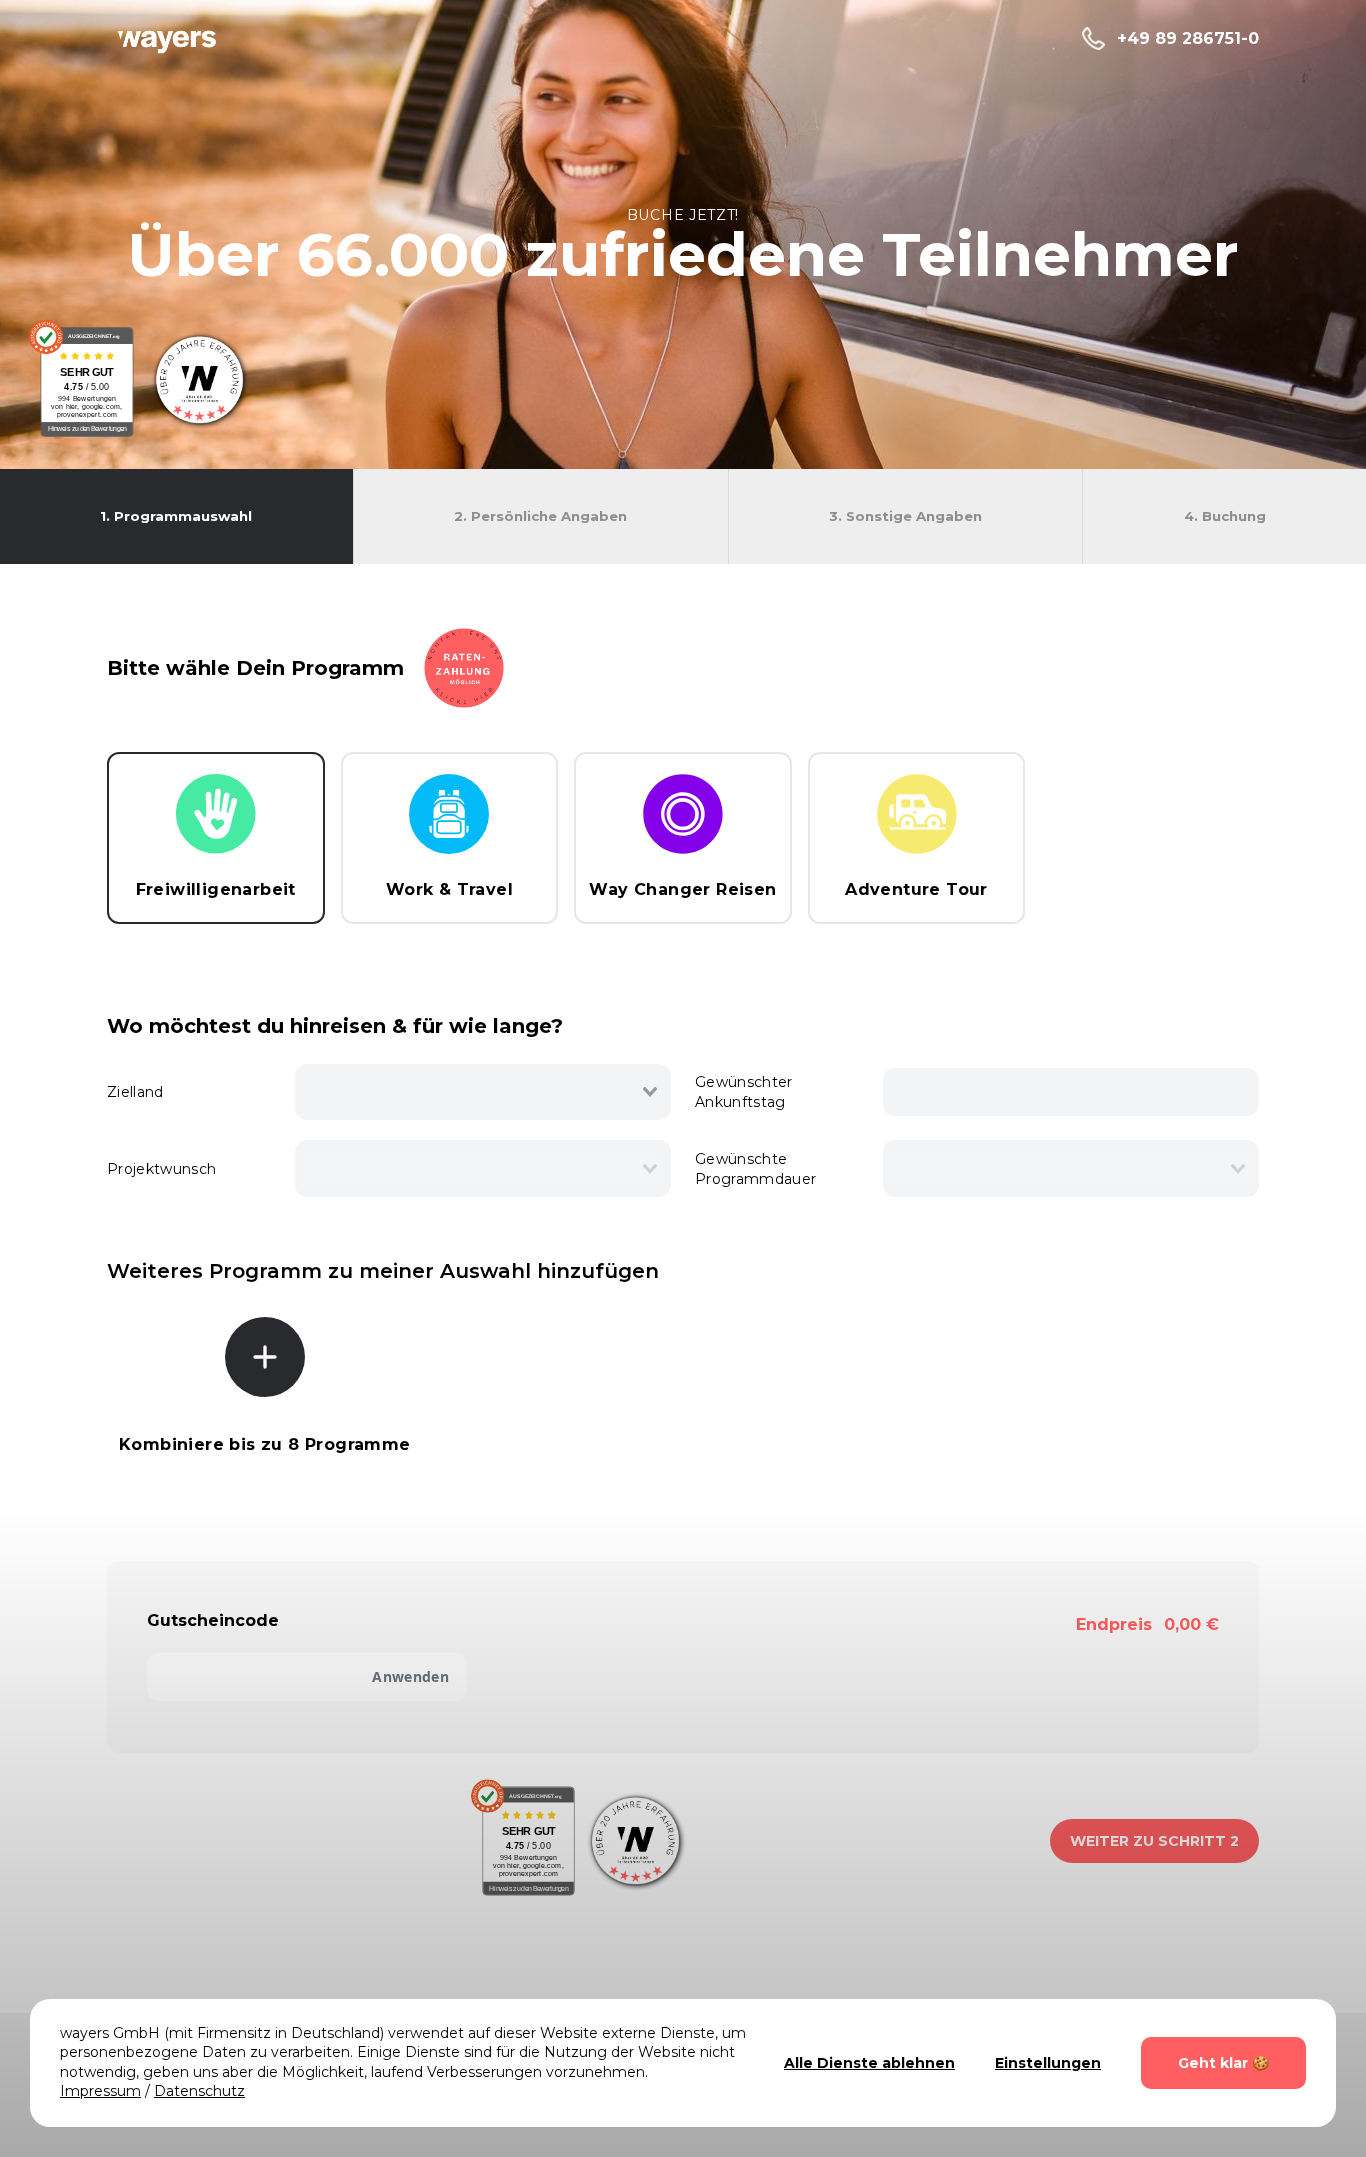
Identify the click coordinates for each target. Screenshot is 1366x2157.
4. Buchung (1225, 516)
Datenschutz (199, 2091)
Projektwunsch (162, 1169)
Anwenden (410, 1676)
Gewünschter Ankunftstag (744, 1092)
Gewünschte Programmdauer (756, 1169)
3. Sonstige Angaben (905, 516)
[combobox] (483, 1092)
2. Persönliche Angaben (540, 516)
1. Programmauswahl (176, 516)
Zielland (135, 1092)
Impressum (100, 2091)
